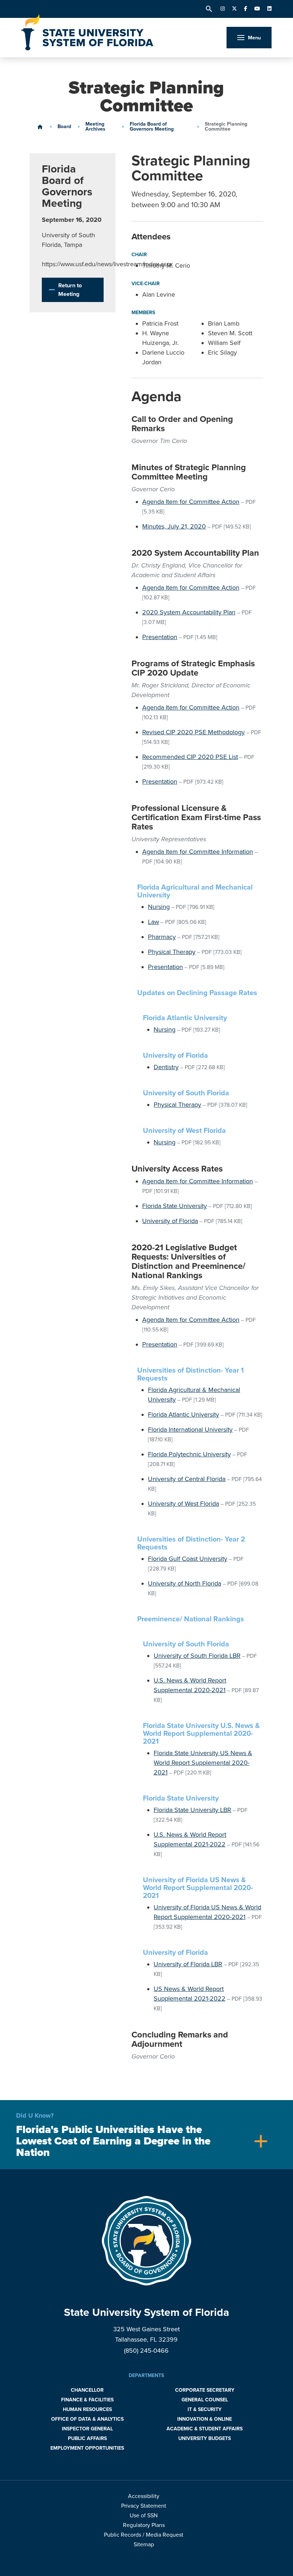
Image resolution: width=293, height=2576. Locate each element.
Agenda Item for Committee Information (198, 852)
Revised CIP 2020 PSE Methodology (193, 732)
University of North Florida (185, 1583)
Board (64, 127)
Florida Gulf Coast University (188, 1559)
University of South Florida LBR (197, 1656)
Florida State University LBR (192, 1810)
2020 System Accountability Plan (189, 612)
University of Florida (170, 1221)
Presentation (160, 637)
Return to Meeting (70, 290)
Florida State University (175, 1206)
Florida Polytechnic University (189, 1454)
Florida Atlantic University (183, 1414)
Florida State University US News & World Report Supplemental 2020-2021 (203, 1763)
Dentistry (166, 1067)
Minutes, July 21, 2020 (174, 526)
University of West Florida (183, 1504)
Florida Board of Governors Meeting (152, 127)
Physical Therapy (172, 952)
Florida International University (190, 1430)
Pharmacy (162, 937)
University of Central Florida (187, 1479)
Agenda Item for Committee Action (191, 502)
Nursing (159, 907)
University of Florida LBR (188, 1964)
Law (153, 922)
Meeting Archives (95, 127)
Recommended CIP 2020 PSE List (190, 757)
